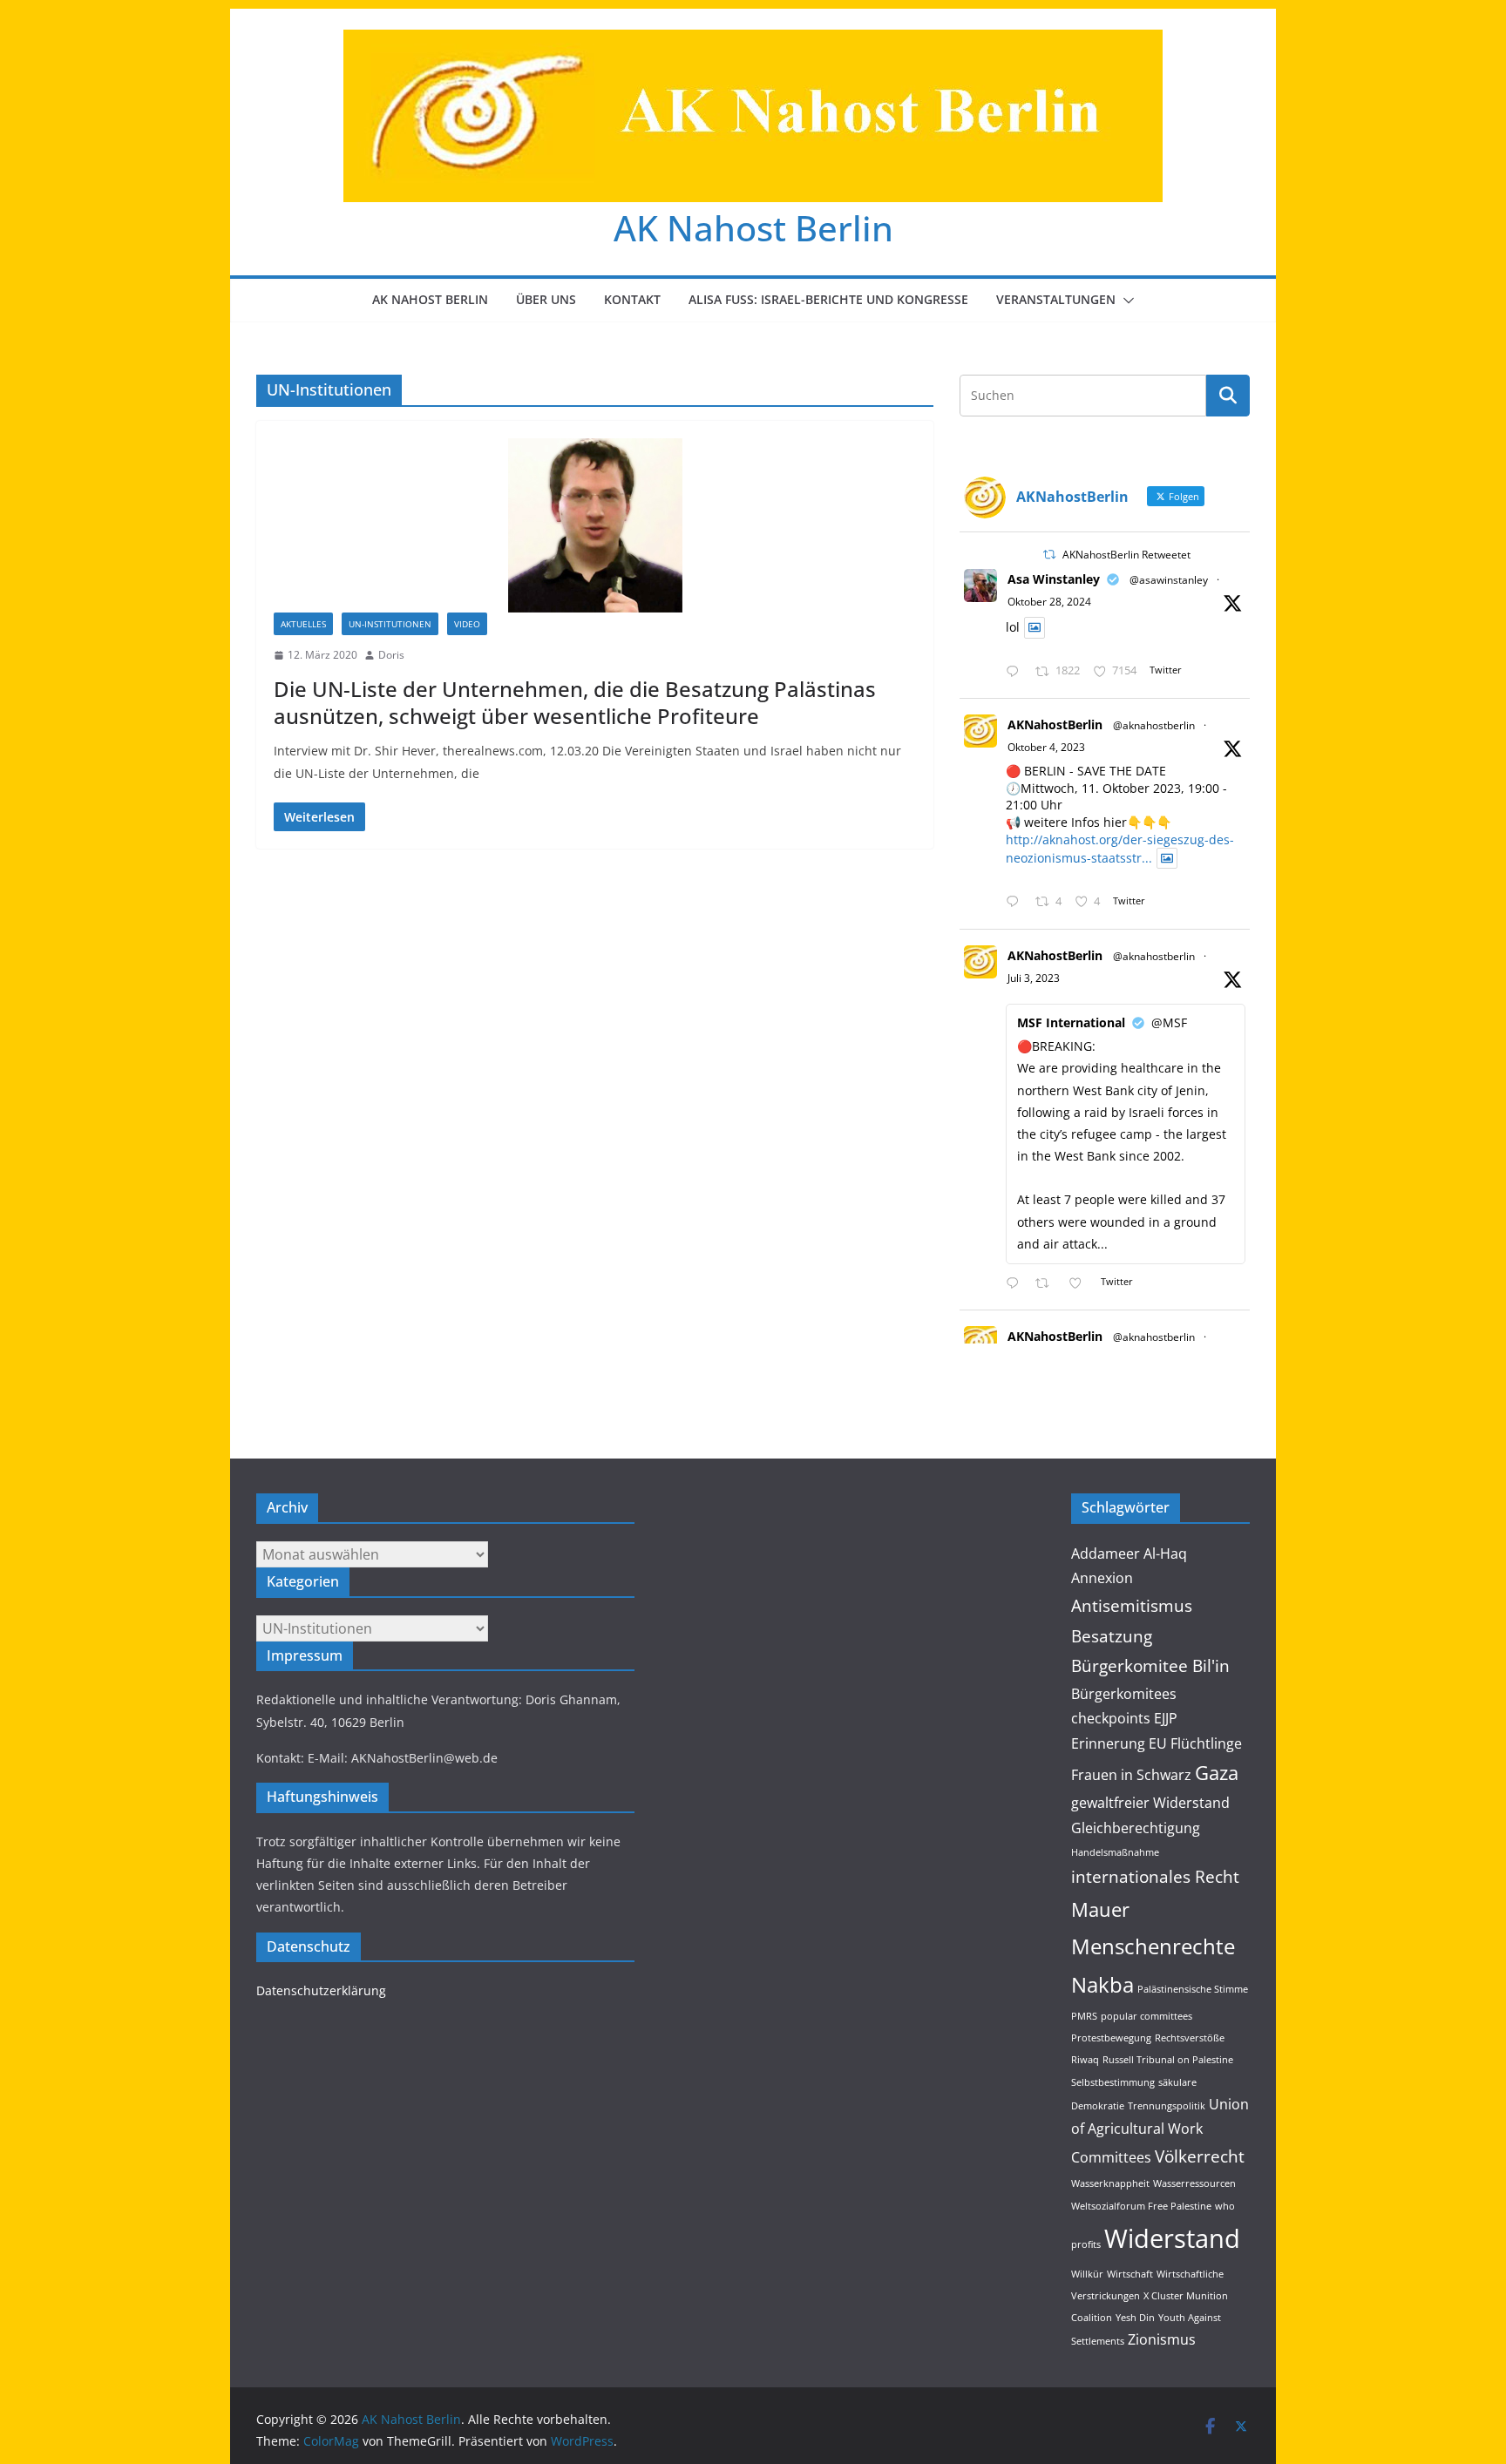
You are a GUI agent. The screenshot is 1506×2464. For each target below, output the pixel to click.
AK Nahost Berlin (753, 228)
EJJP (1166, 1718)
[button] (1125, 301)
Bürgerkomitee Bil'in (1150, 1665)
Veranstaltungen (1056, 299)
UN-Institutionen (390, 624)
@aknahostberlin (1154, 725)
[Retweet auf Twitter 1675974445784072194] (1047, 1284)
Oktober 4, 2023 (1046, 747)
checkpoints (1111, 1718)
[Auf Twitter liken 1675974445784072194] (1080, 1284)
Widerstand (1172, 2238)
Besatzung (1112, 1636)
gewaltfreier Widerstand (1150, 1803)
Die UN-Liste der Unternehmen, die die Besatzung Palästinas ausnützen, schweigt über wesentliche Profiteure (575, 702)
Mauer (1100, 1909)
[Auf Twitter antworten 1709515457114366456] (1016, 902)
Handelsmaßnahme (1115, 1852)
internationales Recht (1155, 1876)
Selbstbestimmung (1113, 2082)
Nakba (1102, 1984)
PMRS (1084, 2016)
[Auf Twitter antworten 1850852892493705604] (1016, 672)
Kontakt (632, 299)
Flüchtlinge (1206, 1743)
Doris (391, 655)
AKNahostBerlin (1055, 724)
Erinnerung (1108, 1743)
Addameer (1106, 1554)
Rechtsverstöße (1190, 2038)
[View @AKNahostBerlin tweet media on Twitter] (1035, 627)
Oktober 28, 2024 (1049, 602)
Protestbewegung (1111, 2038)
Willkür (1087, 2274)
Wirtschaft (1130, 2274)
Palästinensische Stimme (1193, 1989)
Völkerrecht (1200, 2156)
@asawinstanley (1169, 580)
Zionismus (1162, 2339)
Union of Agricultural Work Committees (1160, 2131)
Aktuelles (303, 624)
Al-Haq (1165, 1554)
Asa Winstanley (1054, 579)
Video (467, 624)
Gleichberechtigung (1136, 1828)
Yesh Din (1135, 2318)
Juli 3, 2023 (1034, 978)
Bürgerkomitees (1124, 1694)
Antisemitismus (1132, 1605)
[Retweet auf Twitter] (1049, 555)
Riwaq (1085, 2060)
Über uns (546, 299)
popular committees (1146, 2016)
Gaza (1217, 1772)
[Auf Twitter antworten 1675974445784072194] (1016, 1284)
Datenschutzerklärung (321, 1990)
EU (1158, 1743)
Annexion (1102, 1578)
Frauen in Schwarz (1131, 1775)
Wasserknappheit (1110, 2183)
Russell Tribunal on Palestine (1168, 2060)
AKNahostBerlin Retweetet (1126, 555)
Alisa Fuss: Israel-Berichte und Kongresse (828, 299)
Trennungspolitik (1167, 2106)
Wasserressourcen (1194, 2183)
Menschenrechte (1153, 1946)
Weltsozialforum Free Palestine (1141, 2206)
